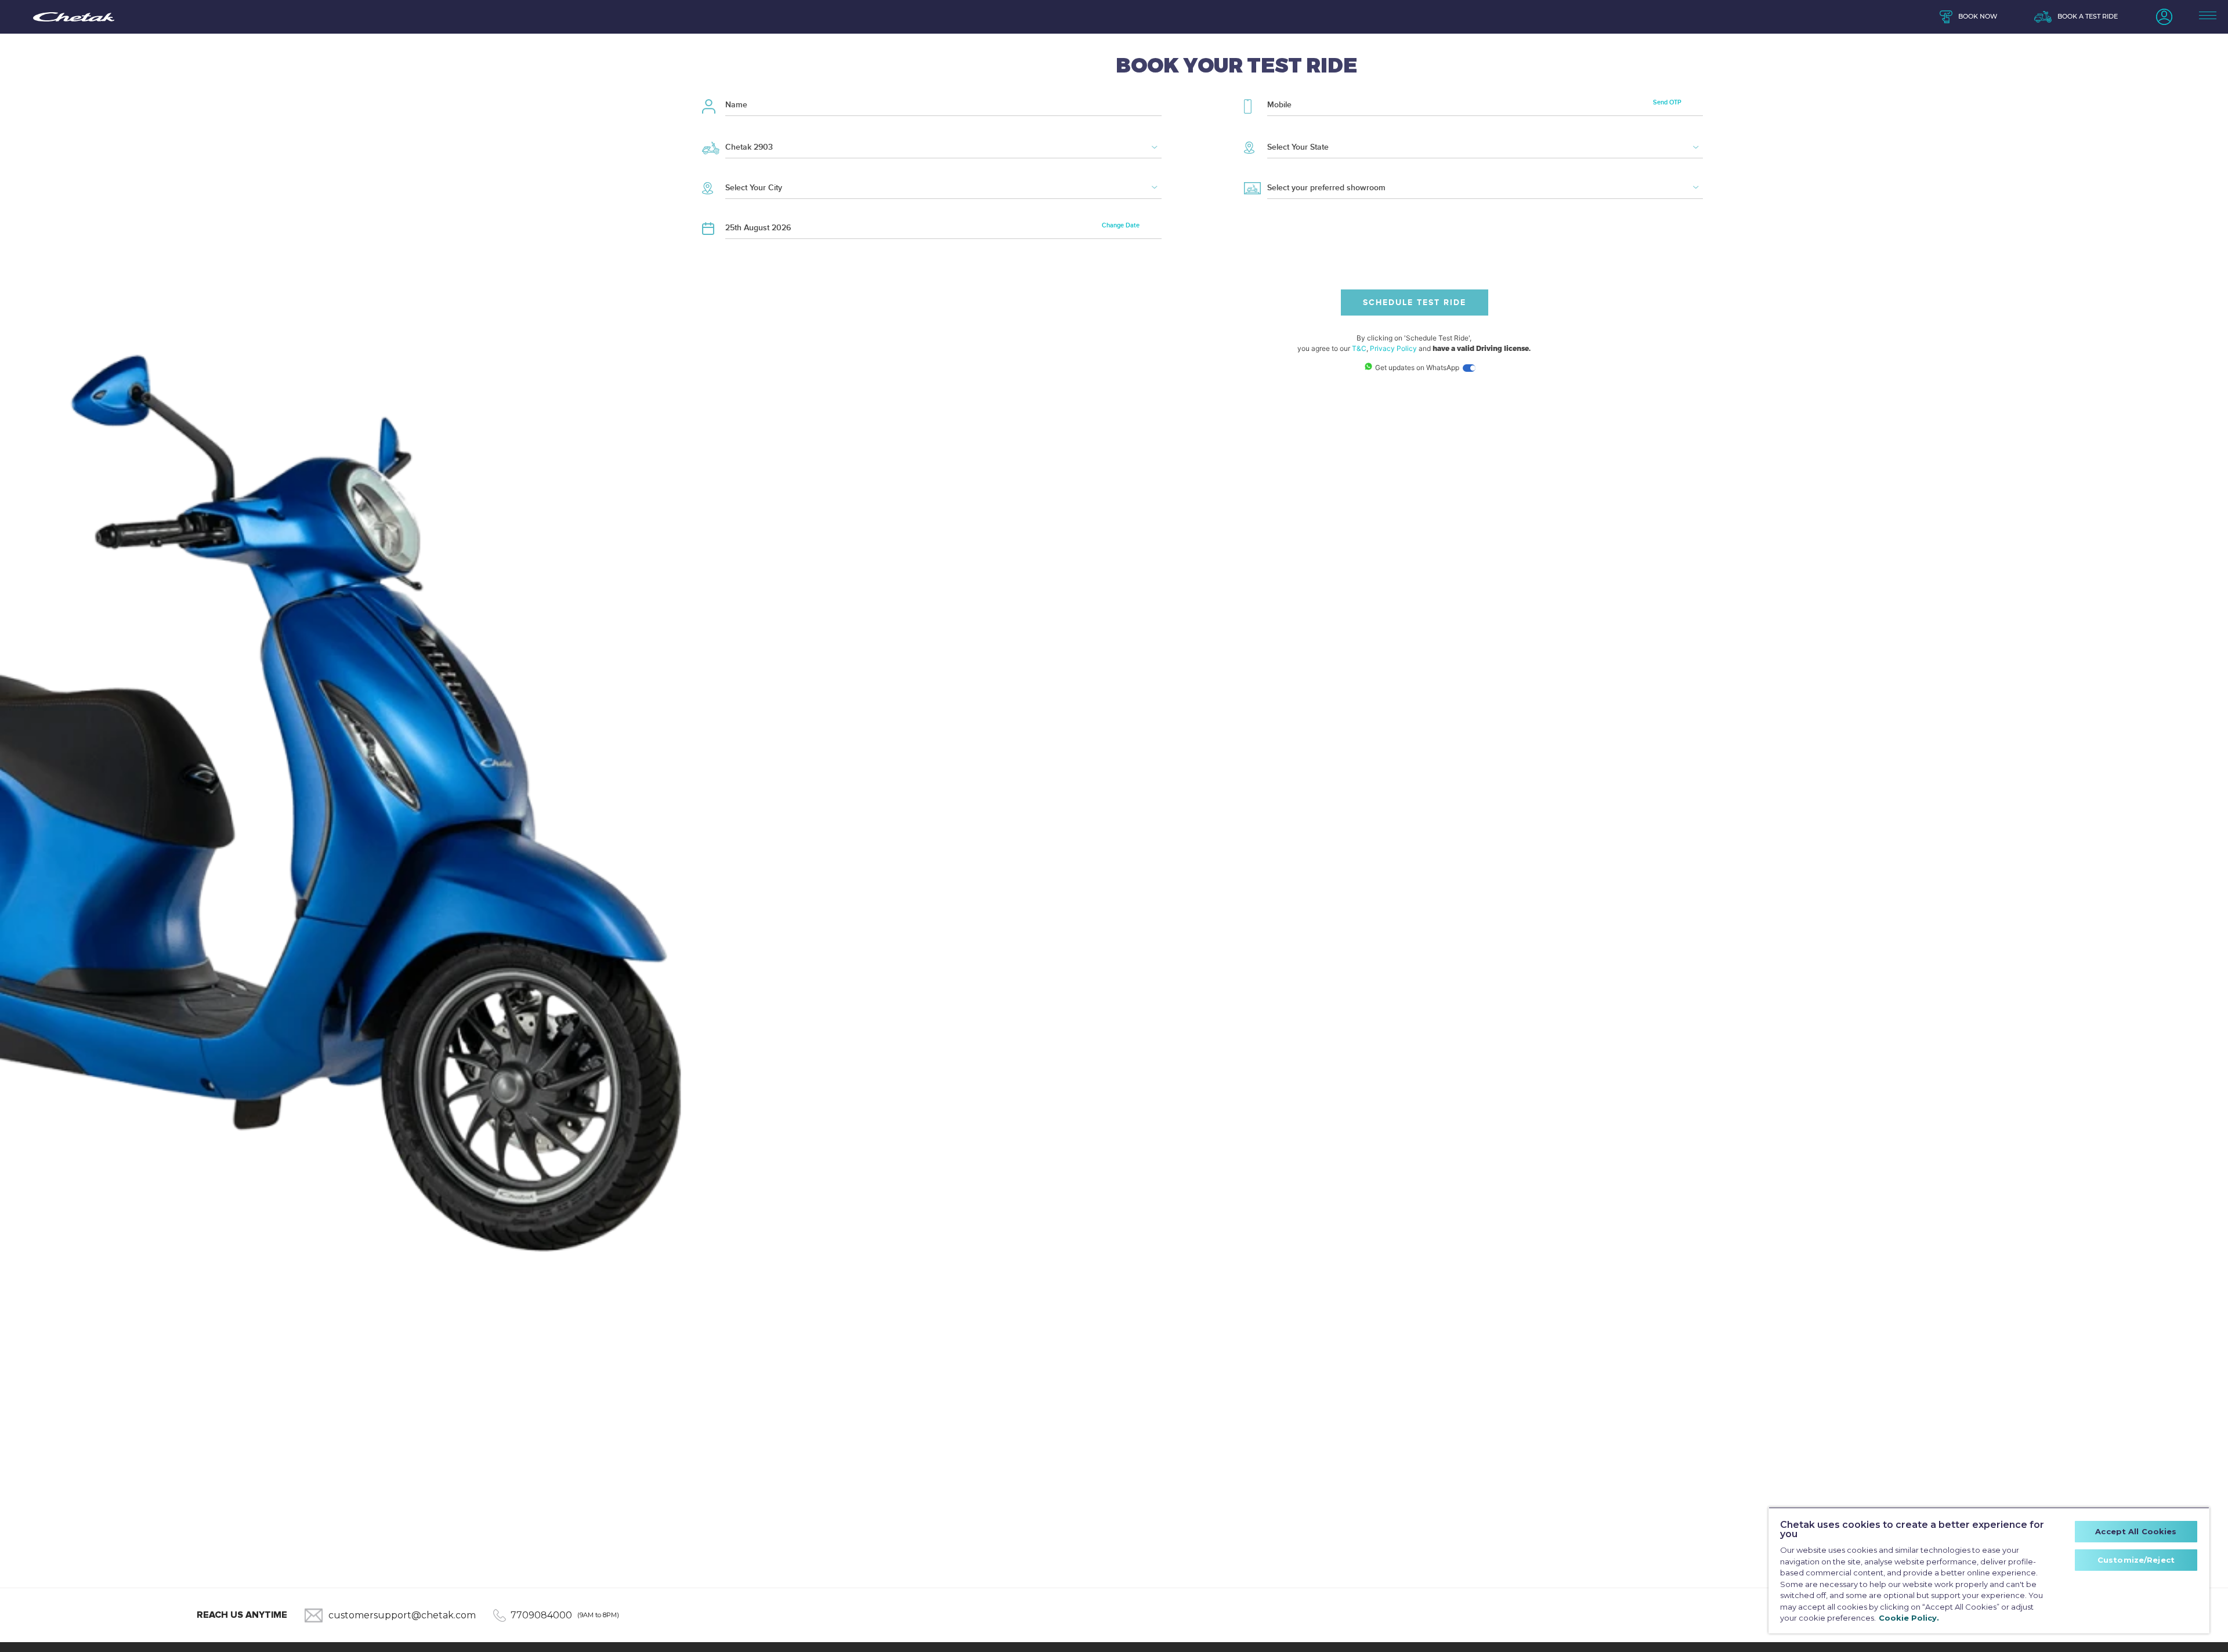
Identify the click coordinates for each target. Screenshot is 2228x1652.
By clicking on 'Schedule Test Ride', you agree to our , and (1414, 343)
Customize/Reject (2136, 1560)
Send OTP (1667, 102)
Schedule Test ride (1415, 302)
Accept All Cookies (2136, 1531)
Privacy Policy (1393, 348)
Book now (1978, 17)
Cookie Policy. (1909, 1618)
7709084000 (541, 1615)
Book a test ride (2088, 17)
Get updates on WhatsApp (1418, 367)
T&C (1359, 348)
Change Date (1121, 225)
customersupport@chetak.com (402, 1615)
